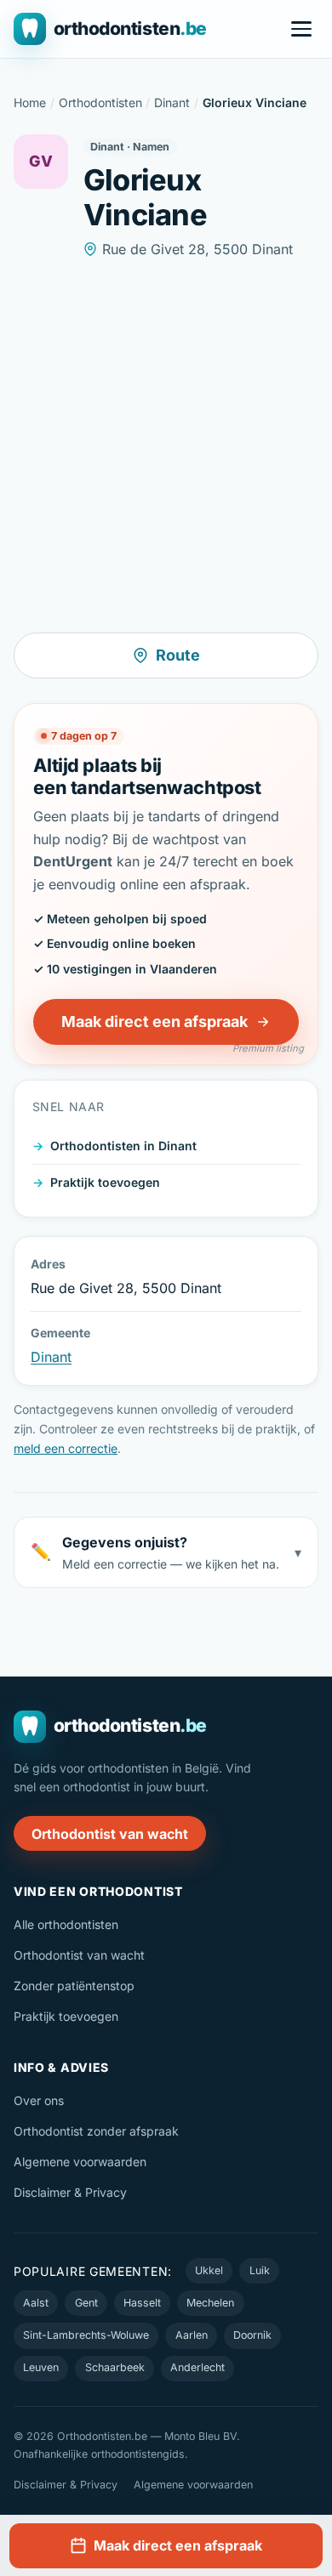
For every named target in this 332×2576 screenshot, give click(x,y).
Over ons (39, 2100)
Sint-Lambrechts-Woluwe (86, 2335)
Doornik (252, 2335)
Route (178, 655)
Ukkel (209, 2270)
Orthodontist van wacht (110, 1834)
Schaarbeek (115, 2367)
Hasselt (142, 2303)
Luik (260, 2270)
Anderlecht (197, 2367)
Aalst (36, 2303)
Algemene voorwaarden (80, 2162)
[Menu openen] (301, 29)
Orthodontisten (100, 102)
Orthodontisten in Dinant (123, 1146)
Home (30, 102)
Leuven (41, 2367)
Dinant (172, 102)
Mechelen (210, 2303)
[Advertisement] (166, 446)
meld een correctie (66, 1448)
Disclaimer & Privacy (70, 2192)
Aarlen (192, 2335)
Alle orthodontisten (66, 1924)
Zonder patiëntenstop (74, 1986)
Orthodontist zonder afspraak (96, 2131)
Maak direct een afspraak (155, 1021)
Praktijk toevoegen (105, 1182)
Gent (86, 2303)
